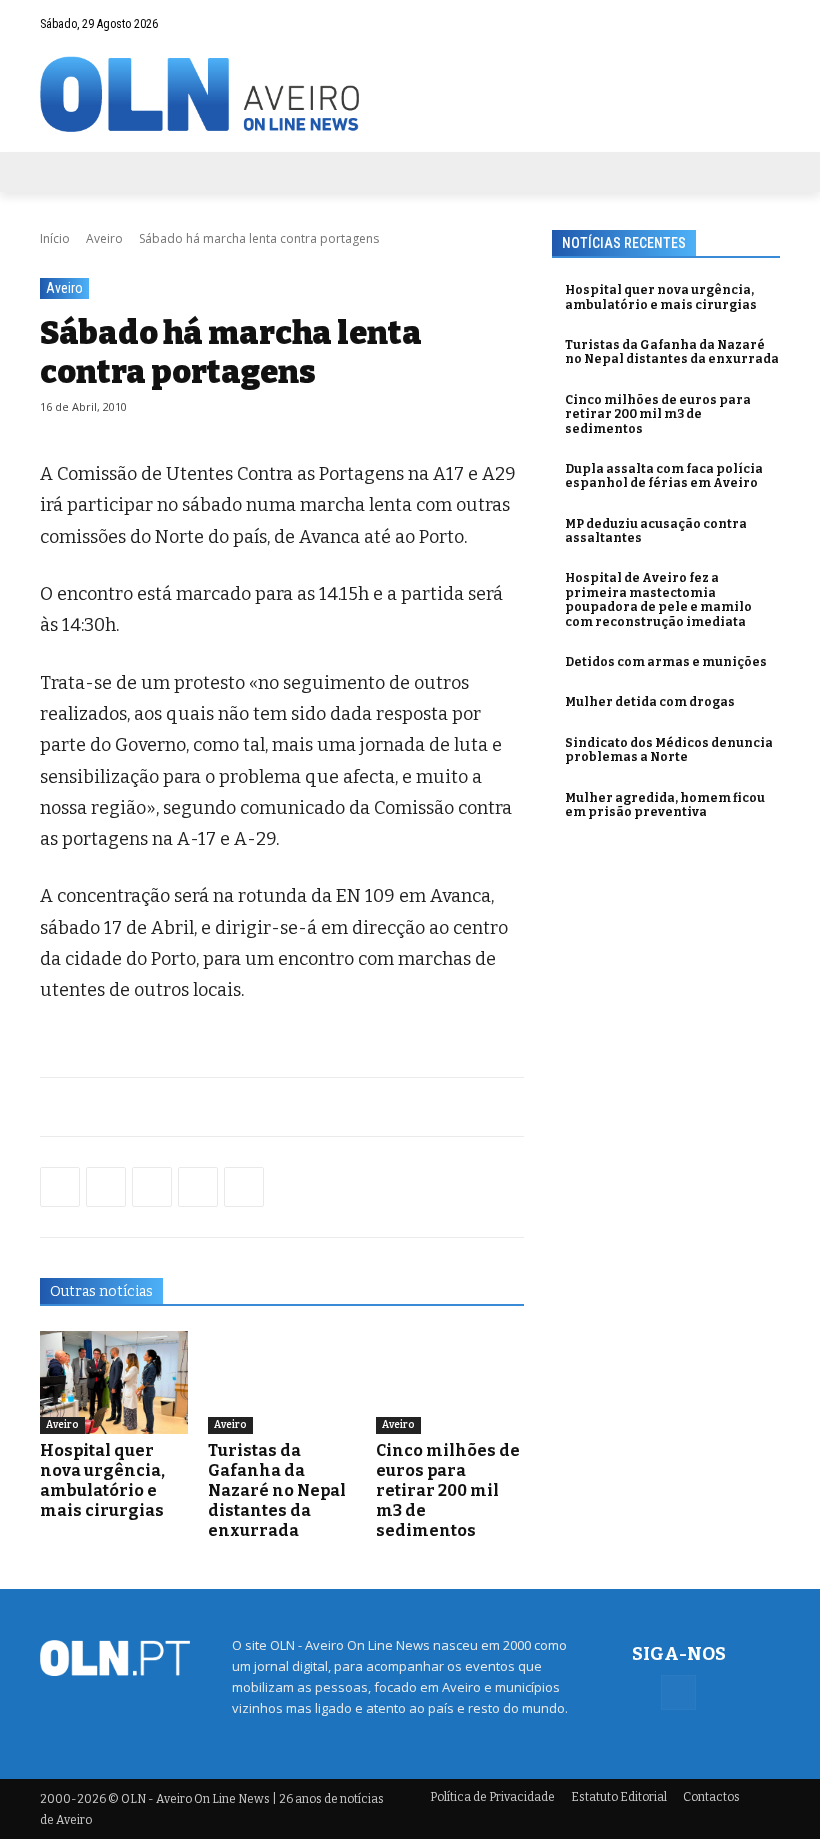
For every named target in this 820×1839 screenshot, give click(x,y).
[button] (725, 23)
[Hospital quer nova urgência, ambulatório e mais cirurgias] (114, 1383)
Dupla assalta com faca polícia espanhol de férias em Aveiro (664, 476)
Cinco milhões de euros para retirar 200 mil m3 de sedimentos (448, 1490)
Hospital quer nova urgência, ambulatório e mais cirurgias (102, 1480)
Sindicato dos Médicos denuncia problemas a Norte (669, 750)
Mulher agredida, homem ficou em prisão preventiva (665, 805)
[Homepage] (410, 94)
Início (55, 238)
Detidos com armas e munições (666, 662)
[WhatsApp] (106, 1187)
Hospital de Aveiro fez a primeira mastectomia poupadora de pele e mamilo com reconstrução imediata (658, 599)
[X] (152, 1187)
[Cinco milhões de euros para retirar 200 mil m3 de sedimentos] (450, 1383)
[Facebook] (765, 23)
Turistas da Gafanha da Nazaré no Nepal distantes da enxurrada (277, 1490)
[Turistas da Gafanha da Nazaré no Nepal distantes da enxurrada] (282, 1383)
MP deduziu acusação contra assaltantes (656, 531)
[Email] (244, 1187)
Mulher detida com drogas (650, 702)
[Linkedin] (198, 1187)
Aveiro (104, 238)
